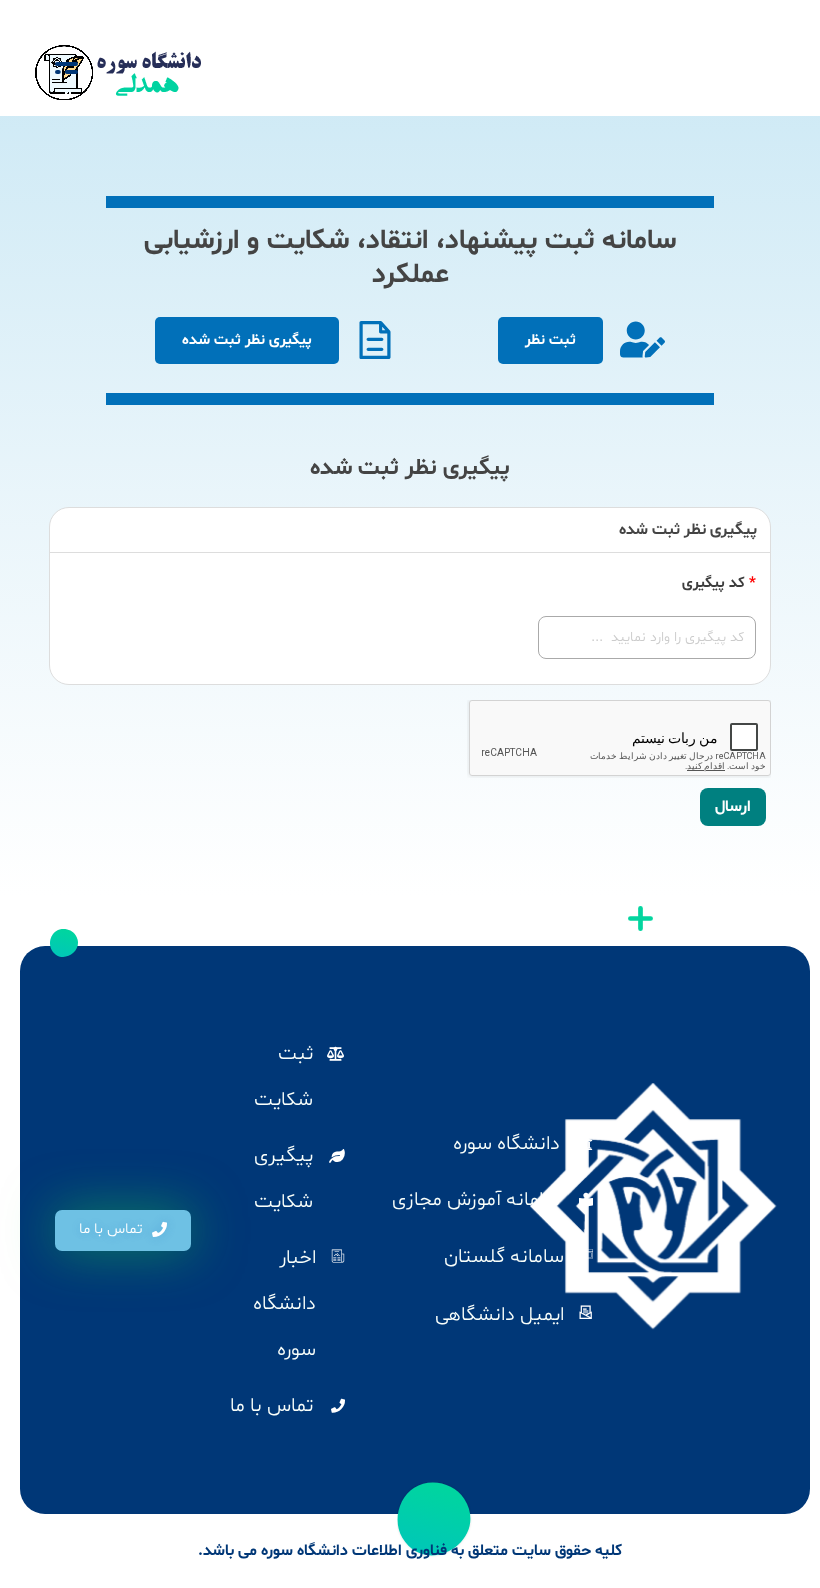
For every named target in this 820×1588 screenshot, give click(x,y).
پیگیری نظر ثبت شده (247, 340)
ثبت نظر (550, 340)
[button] (123, 1230)
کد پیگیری (719, 583)
